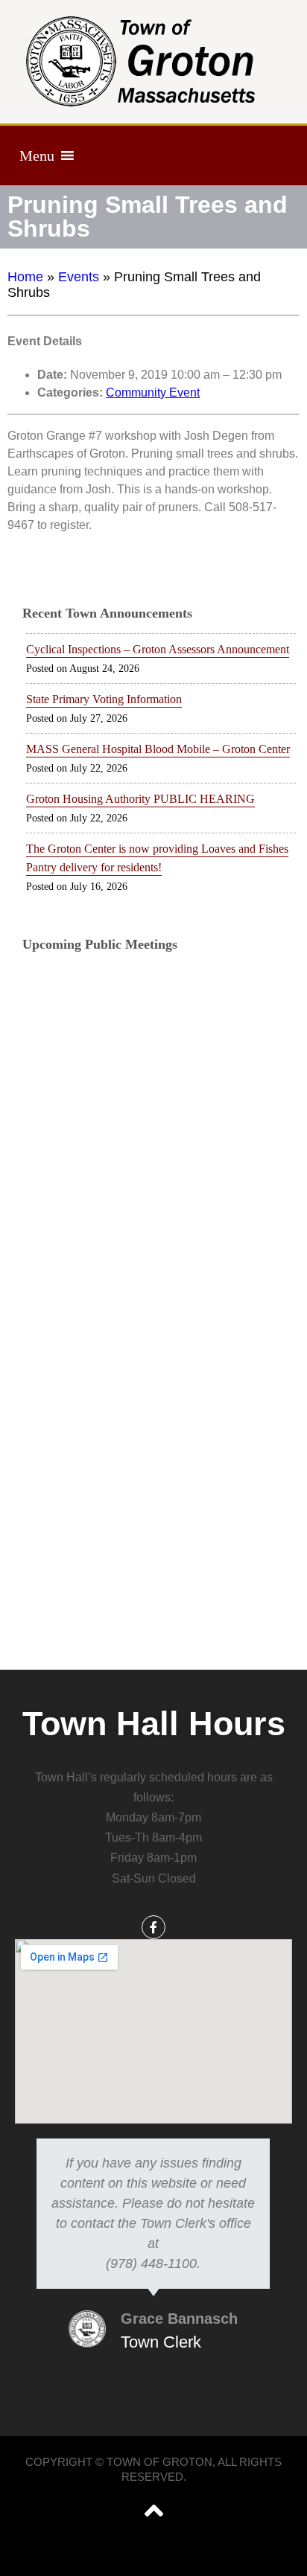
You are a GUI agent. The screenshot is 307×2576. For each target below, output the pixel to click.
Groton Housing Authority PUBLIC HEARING (140, 799)
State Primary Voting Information (104, 699)
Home (25, 277)
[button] (37, 156)
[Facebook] (153, 1927)
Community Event (153, 393)
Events (79, 277)
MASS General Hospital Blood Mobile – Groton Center (158, 749)
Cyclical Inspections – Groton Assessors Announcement (158, 649)
